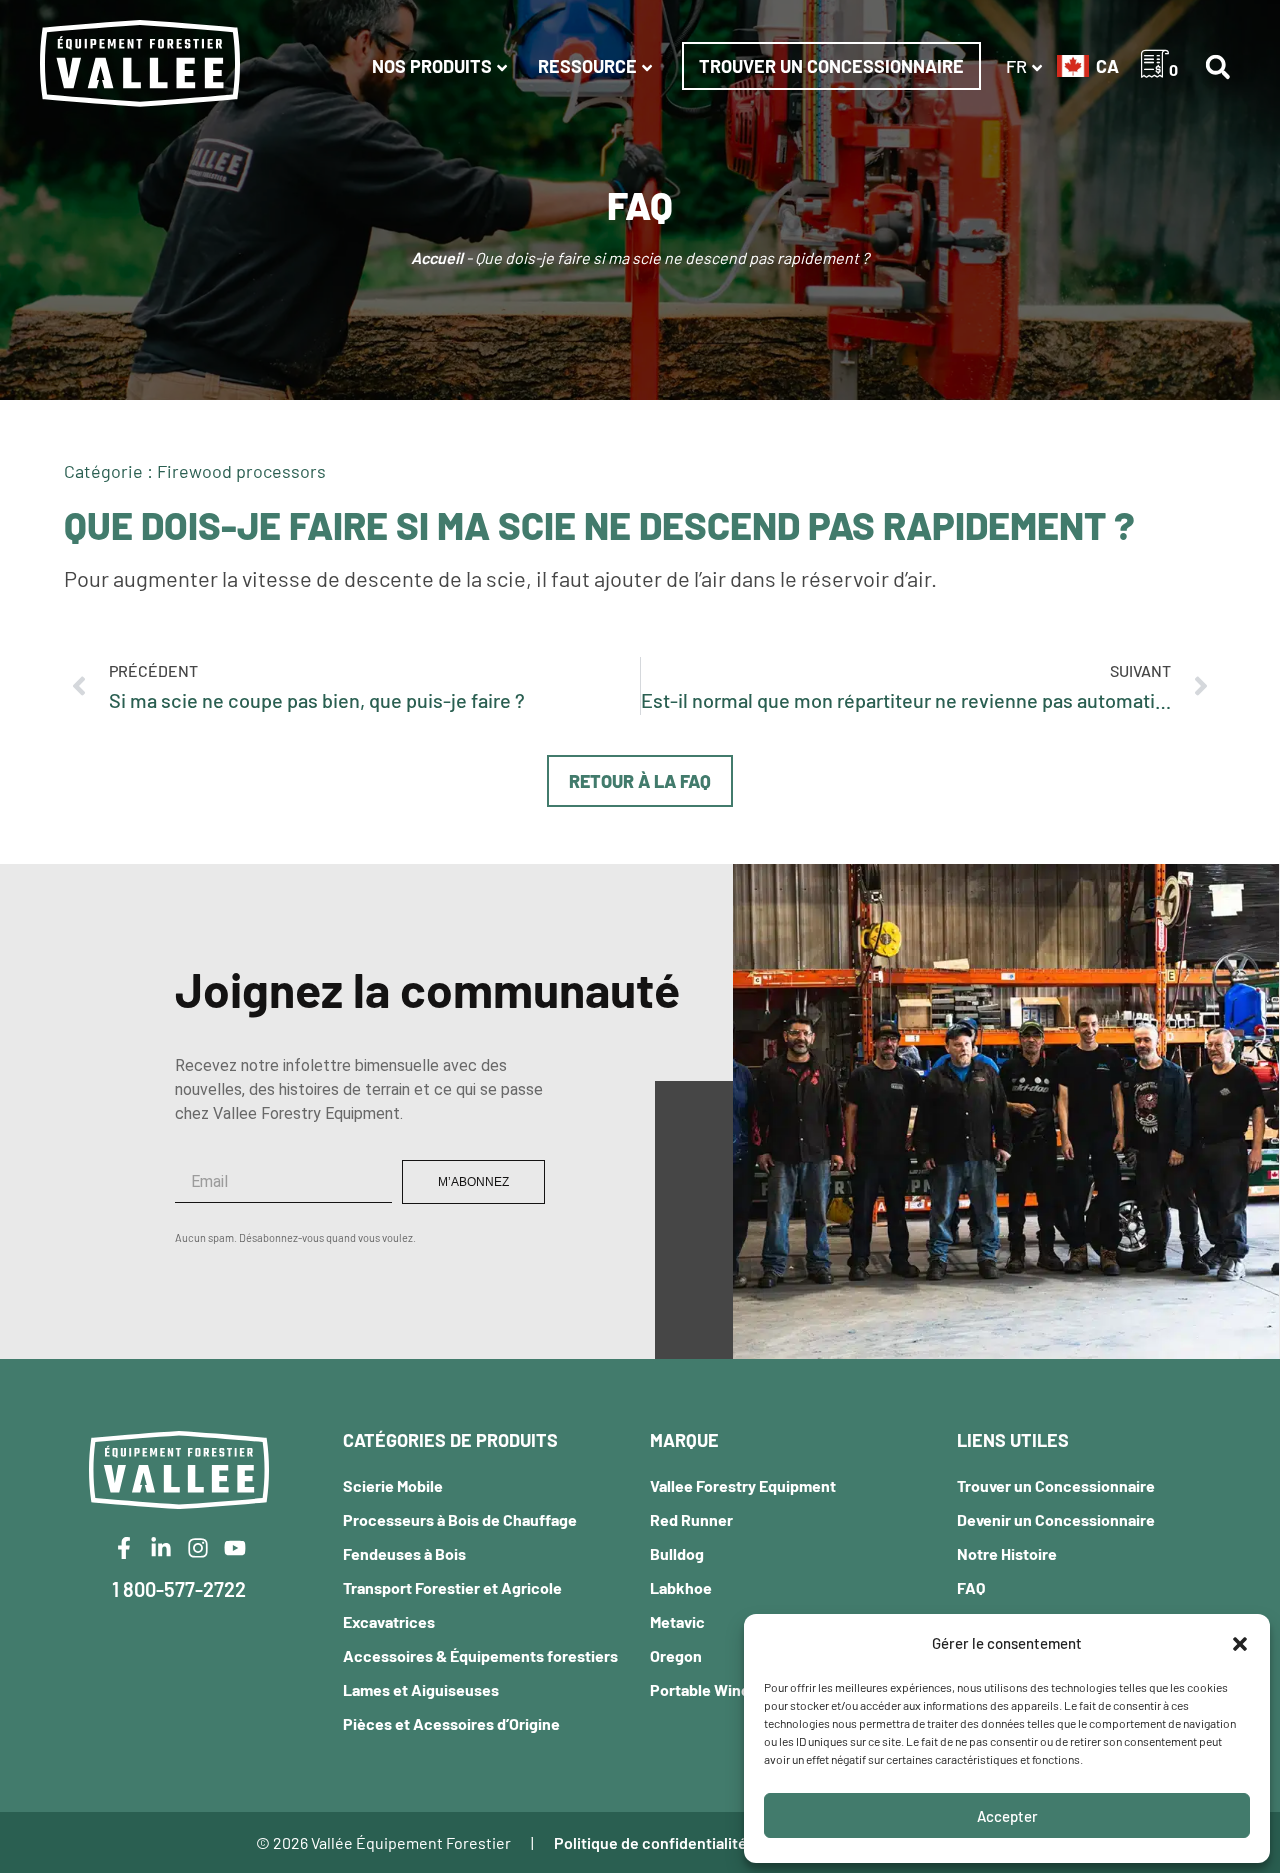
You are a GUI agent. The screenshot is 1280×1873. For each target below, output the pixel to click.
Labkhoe (681, 1587)
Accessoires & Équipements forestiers (480, 1655)
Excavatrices (389, 1621)
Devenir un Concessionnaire (1056, 1519)
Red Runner (691, 1519)
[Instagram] (198, 1548)
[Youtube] (235, 1548)
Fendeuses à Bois (404, 1553)
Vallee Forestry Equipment (743, 1485)
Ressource (587, 66)
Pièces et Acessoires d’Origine (451, 1723)
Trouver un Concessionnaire (831, 66)
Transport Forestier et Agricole (452, 1587)
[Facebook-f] (124, 1548)
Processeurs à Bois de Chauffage (460, 1519)
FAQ (971, 1587)
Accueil (437, 257)
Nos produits (432, 66)
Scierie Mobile (393, 1485)
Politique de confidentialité (650, 1842)
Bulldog (677, 1553)
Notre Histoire (1007, 1553)
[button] (1240, 1644)
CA (1107, 66)
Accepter (1007, 1816)
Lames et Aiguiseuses (421, 1689)
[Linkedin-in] (161, 1548)
